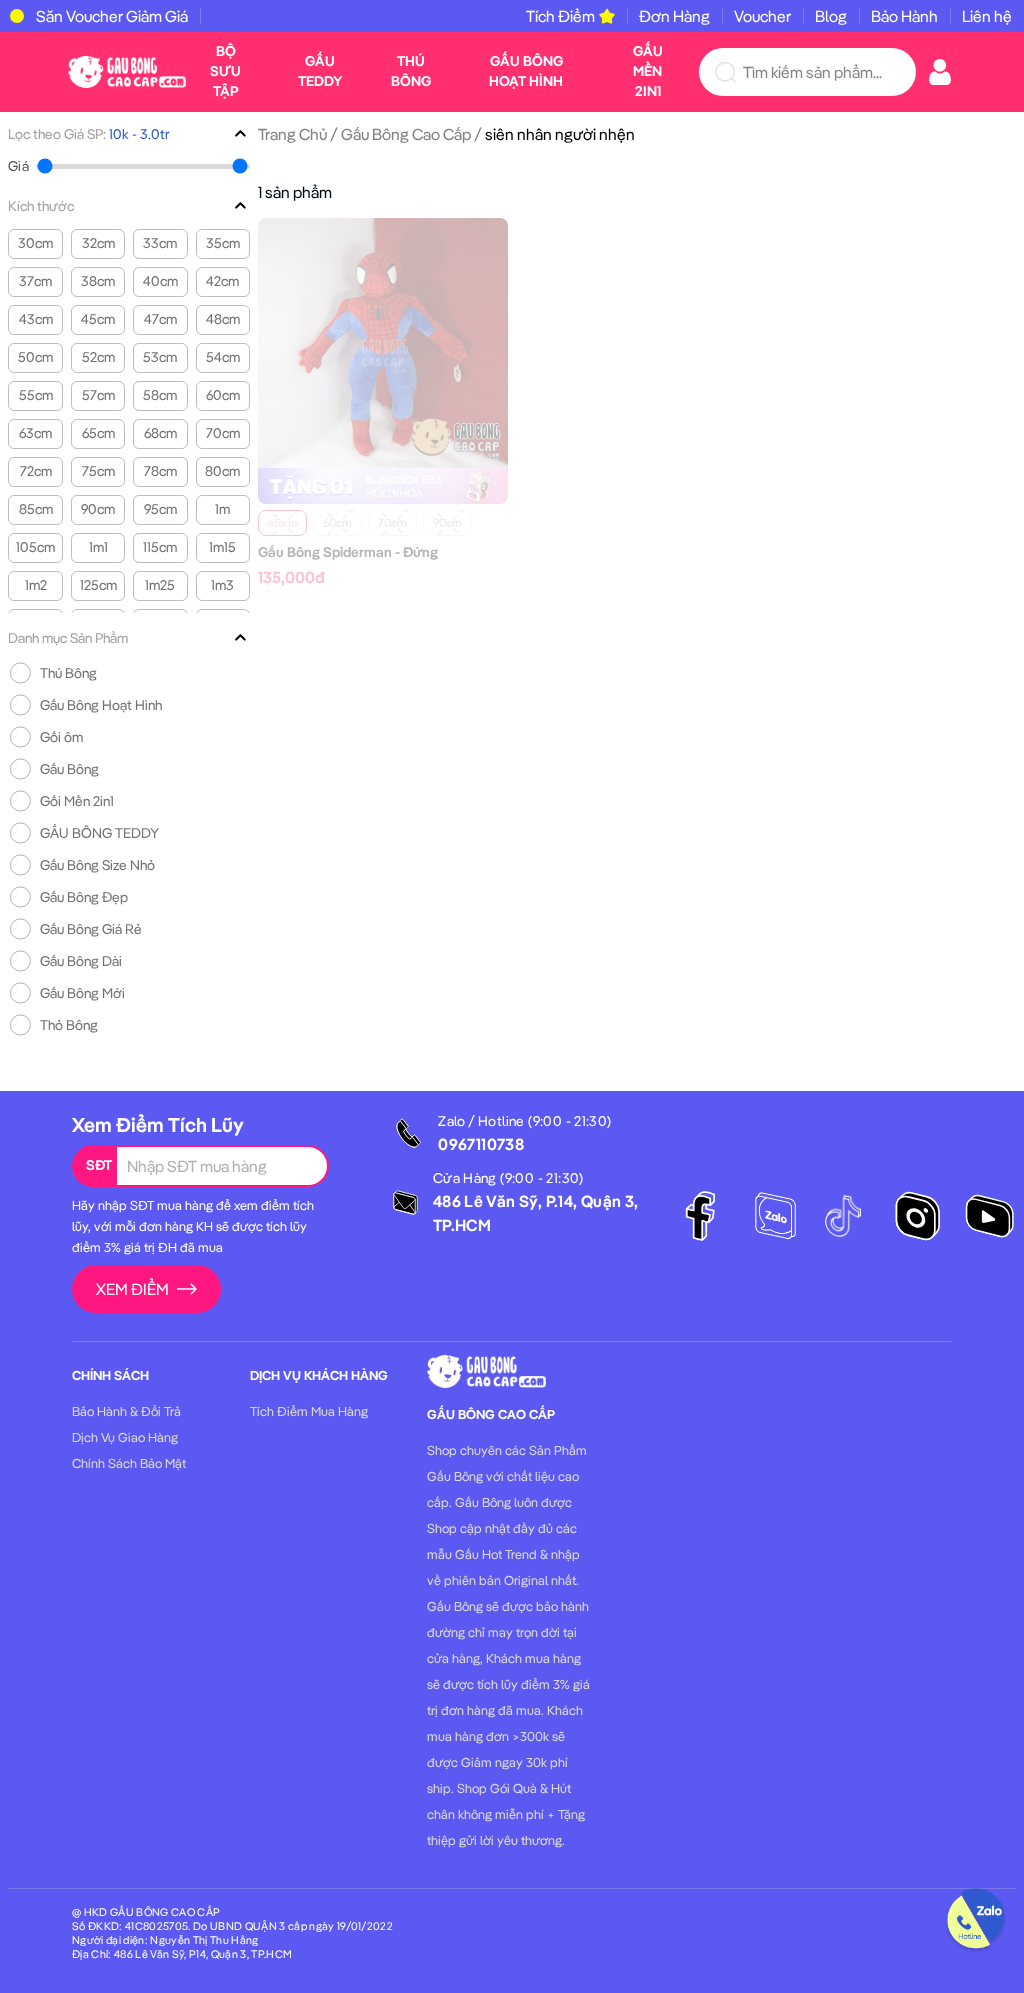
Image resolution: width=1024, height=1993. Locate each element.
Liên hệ (987, 16)
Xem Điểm (132, 1289)
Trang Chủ (292, 134)
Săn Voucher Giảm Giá (112, 16)
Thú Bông (411, 71)
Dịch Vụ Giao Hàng (125, 1437)
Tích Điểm (560, 16)
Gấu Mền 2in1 (648, 71)
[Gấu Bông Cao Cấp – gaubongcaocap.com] (127, 70)
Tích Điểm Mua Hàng (309, 1411)
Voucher (762, 16)
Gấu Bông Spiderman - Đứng (348, 552)
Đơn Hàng (674, 16)
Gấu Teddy (320, 71)
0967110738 (481, 1144)
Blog (831, 16)
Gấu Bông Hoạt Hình (526, 71)
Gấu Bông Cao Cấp (406, 134)
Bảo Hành (904, 16)
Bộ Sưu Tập (225, 71)
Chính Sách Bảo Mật (129, 1463)
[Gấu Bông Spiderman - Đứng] (383, 341)
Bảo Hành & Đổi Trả (126, 1411)
